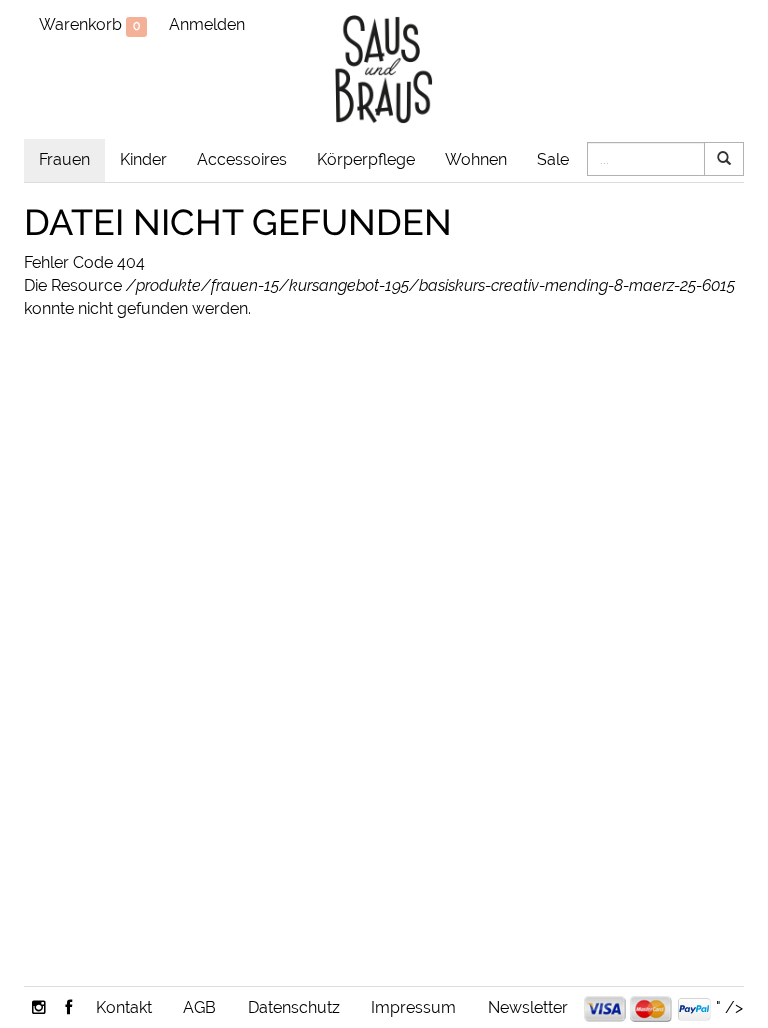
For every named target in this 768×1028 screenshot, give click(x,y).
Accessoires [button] (242, 159)
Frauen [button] (64, 159)
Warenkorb (89, 24)
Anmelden (207, 24)
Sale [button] (553, 159)
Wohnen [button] (476, 159)
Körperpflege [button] (366, 159)
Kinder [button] (143, 159)
